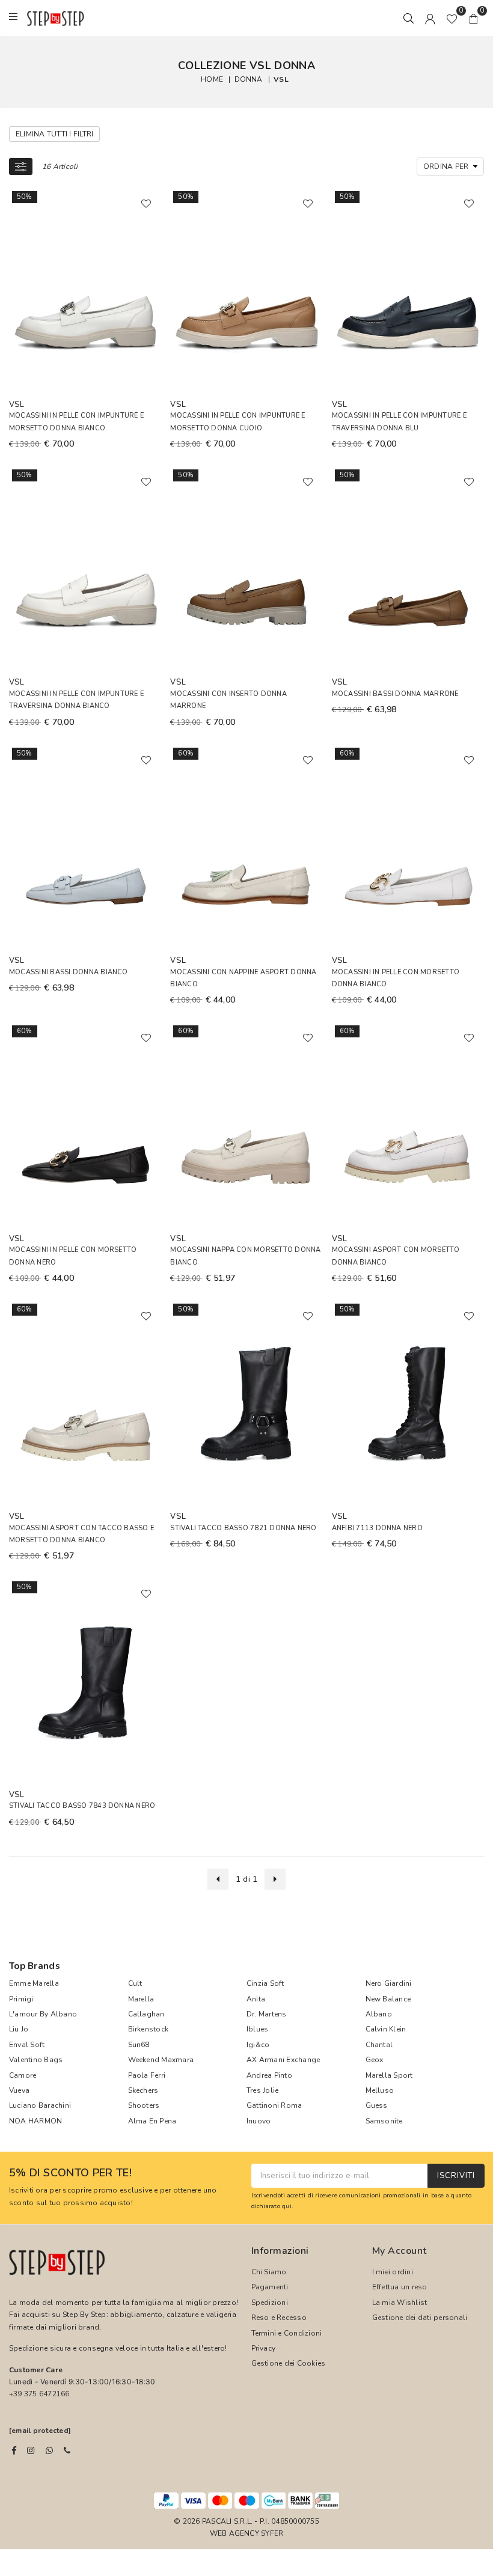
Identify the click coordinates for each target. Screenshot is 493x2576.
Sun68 (139, 2045)
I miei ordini (393, 2272)
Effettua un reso (400, 2287)
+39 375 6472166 (39, 2394)
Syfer (272, 2533)
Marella (141, 1999)
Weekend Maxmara (161, 2060)
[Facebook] (14, 2450)
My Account (400, 2251)
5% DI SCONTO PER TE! (70, 2173)
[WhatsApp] (49, 2450)
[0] (452, 18)
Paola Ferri (147, 2075)
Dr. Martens (267, 2014)
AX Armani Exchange (283, 2060)
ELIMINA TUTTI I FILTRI (54, 134)
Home (212, 79)
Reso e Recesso (279, 2318)
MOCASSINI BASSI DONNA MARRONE (395, 694)
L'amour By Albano (43, 2014)
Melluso (380, 2090)
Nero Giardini (389, 1983)
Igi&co (258, 2045)
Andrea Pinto (269, 2075)
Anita (256, 1999)
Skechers (143, 2090)
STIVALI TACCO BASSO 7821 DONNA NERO (243, 1528)
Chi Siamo (269, 2272)
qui (287, 2206)
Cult (135, 1983)
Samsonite (384, 2121)
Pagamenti (270, 2287)
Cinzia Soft (265, 1983)
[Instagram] (31, 2450)
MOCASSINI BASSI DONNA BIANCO (69, 972)
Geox (375, 2060)
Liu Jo (19, 2029)
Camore (23, 2075)
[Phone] (67, 2450)
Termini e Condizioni (287, 2333)
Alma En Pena (152, 2121)
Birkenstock (149, 2029)
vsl (281, 79)
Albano (379, 2014)
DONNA (249, 79)
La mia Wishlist (400, 2303)
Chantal (379, 2045)
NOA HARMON (35, 2121)
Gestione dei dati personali (420, 2318)
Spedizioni (270, 2303)
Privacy (264, 2348)
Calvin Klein (386, 2029)
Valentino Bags (36, 2060)
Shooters (144, 2105)
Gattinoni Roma (274, 2105)
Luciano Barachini (40, 2105)
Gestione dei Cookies (289, 2363)
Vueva (19, 2090)
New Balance (388, 1999)
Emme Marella (34, 1983)
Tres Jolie (262, 2090)
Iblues (257, 2029)
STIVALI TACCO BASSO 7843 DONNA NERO (82, 1806)
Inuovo (259, 2121)
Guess (377, 2105)
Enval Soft (27, 2045)
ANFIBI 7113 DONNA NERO (377, 1528)
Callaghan (146, 2014)
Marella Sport (389, 2075)
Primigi (21, 1999)
